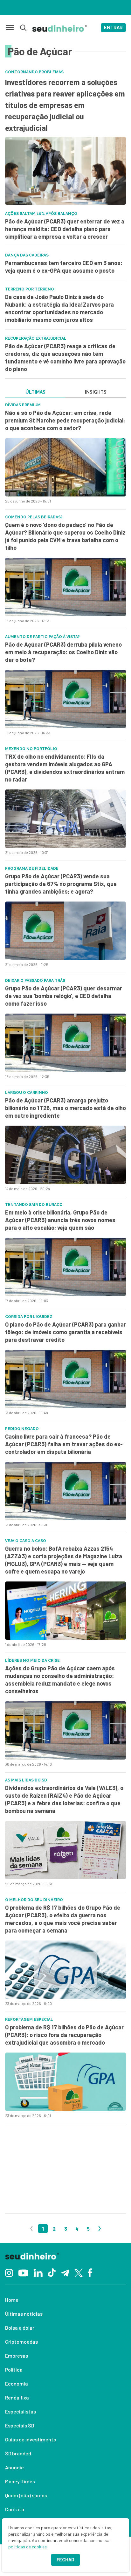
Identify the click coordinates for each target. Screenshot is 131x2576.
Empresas (17, 2356)
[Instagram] (9, 2272)
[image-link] (65, 467)
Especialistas (21, 2411)
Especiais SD (20, 2425)
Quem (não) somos (26, 2495)
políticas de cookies (28, 2547)
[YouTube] (23, 2272)
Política (14, 2370)
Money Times (20, 2481)
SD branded (18, 2453)
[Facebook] (90, 2272)
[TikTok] (52, 2272)
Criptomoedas (21, 2342)
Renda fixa (17, 2397)
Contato (15, 2509)
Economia (17, 2383)
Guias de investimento (31, 2439)
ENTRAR (113, 28)
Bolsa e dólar (20, 2328)
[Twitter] (79, 2272)
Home (12, 2300)
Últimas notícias (24, 2314)
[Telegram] (65, 2272)
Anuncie (14, 2467)
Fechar (65, 2560)
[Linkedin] (38, 2272)
